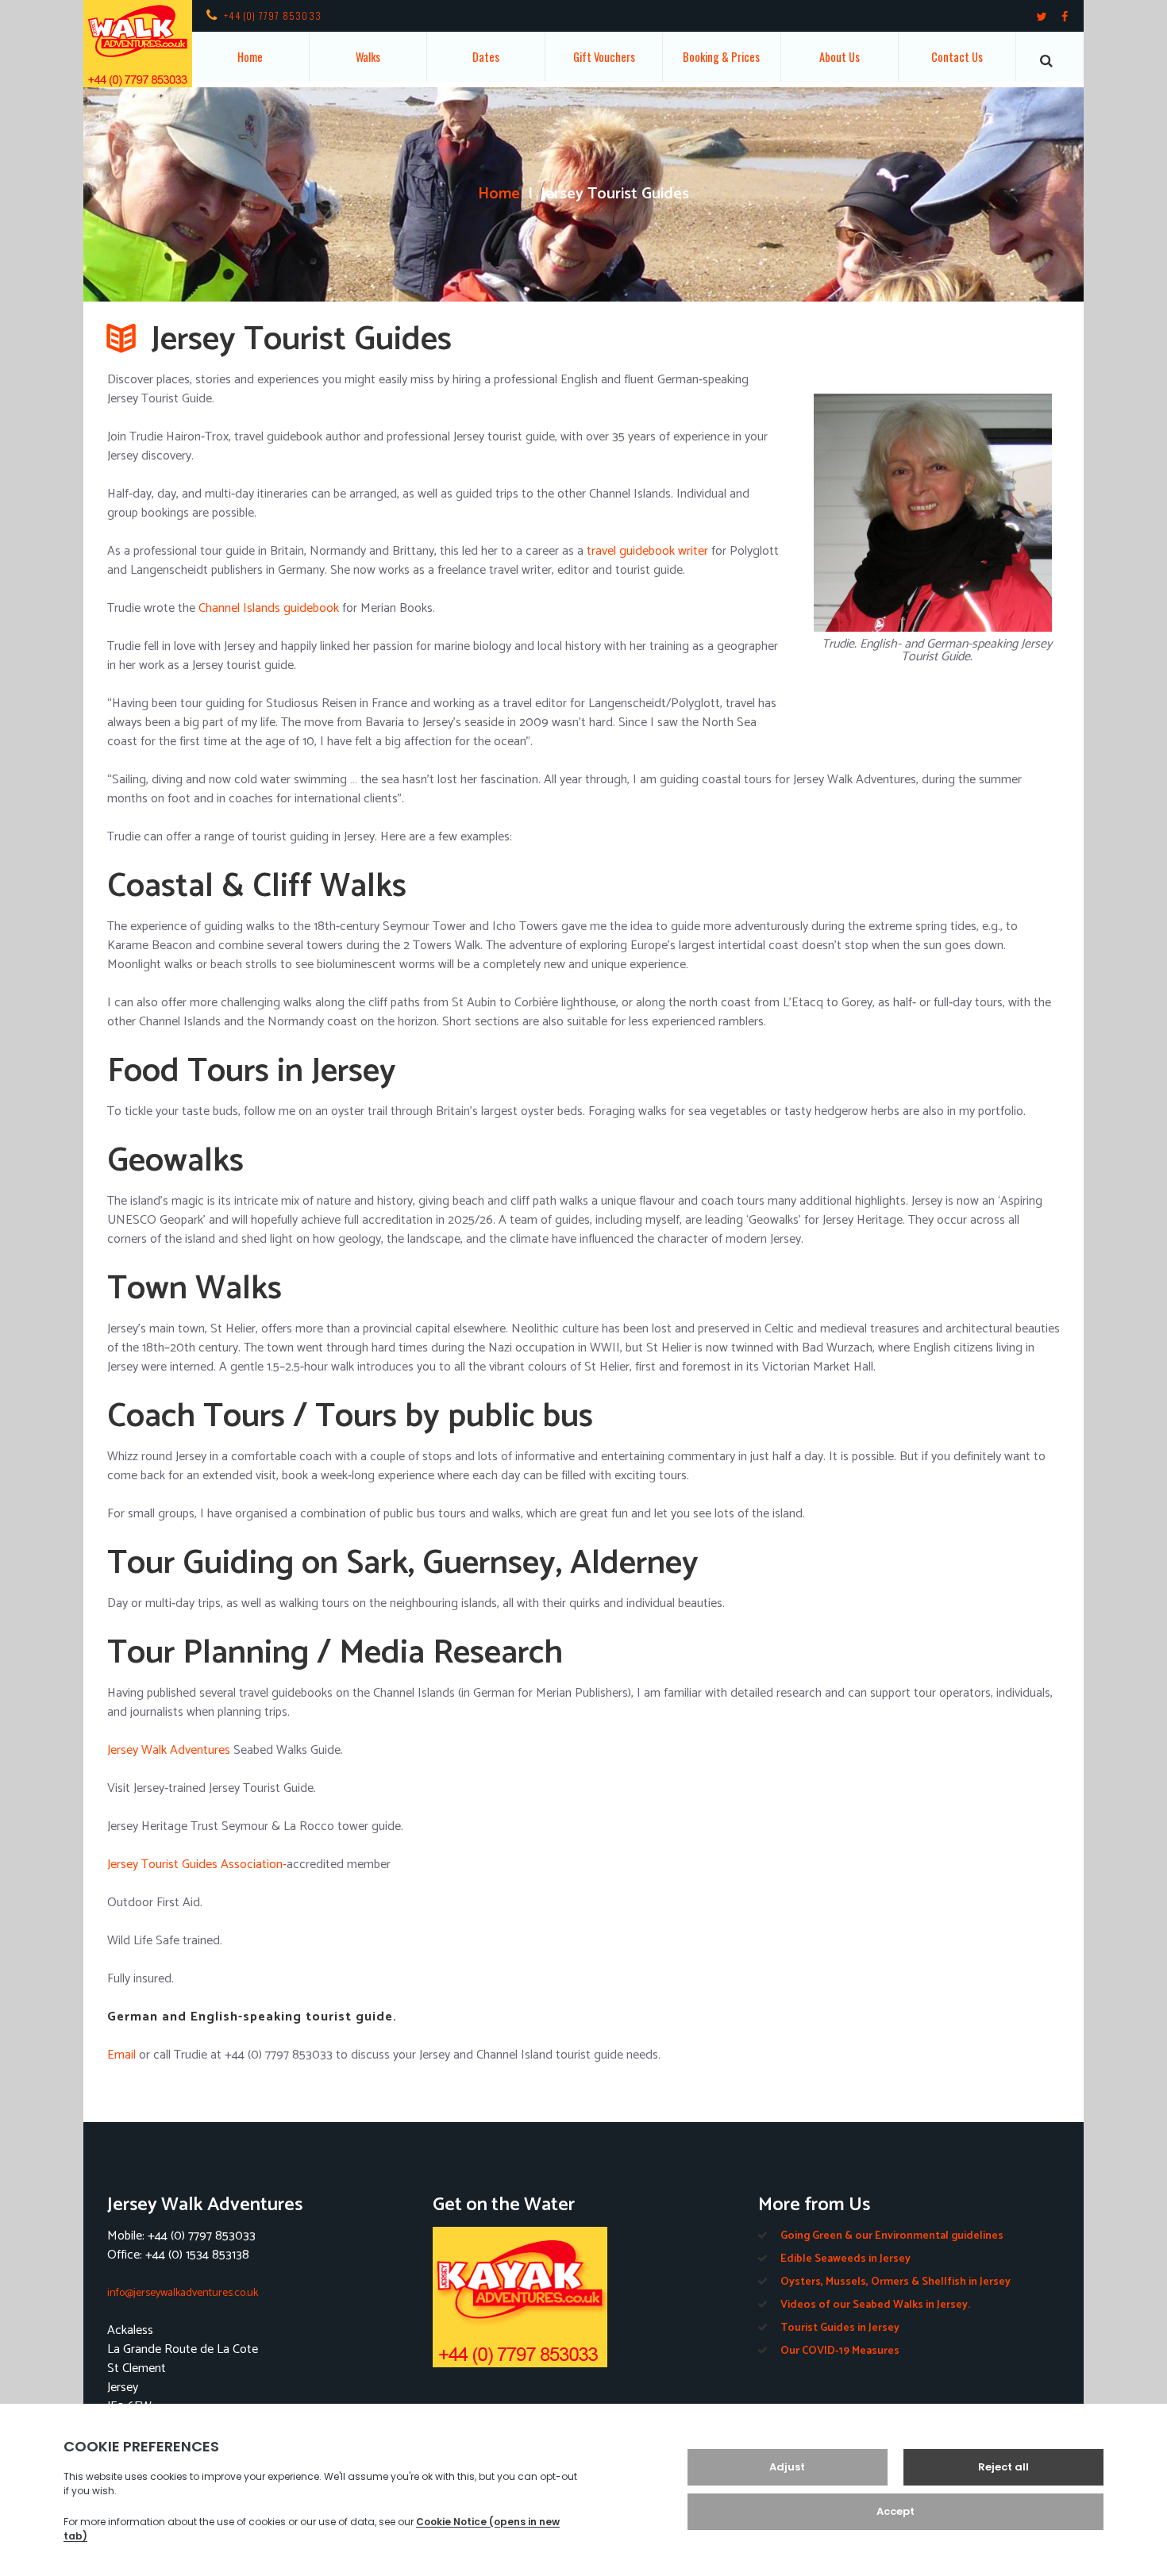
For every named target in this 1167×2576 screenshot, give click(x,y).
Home (250, 57)
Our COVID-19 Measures (840, 2351)
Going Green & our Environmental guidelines (892, 2236)
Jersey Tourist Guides (164, 1865)
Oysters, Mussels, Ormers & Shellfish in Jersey (895, 2282)
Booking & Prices (721, 57)
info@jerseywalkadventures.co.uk (183, 2293)
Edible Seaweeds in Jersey (845, 2259)
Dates (486, 57)
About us (840, 57)
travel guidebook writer (647, 551)
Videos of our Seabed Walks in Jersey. (875, 2305)
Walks (368, 57)
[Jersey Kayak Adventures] (583, 2297)
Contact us (957, 57)
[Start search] (1046, 61)
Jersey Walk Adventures (169, 1750)
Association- (254, 1865)
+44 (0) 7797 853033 (273, 15)
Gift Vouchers (604, 57)
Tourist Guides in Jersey (840, 2328)
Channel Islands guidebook (269, 608)
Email (121, 2055)
